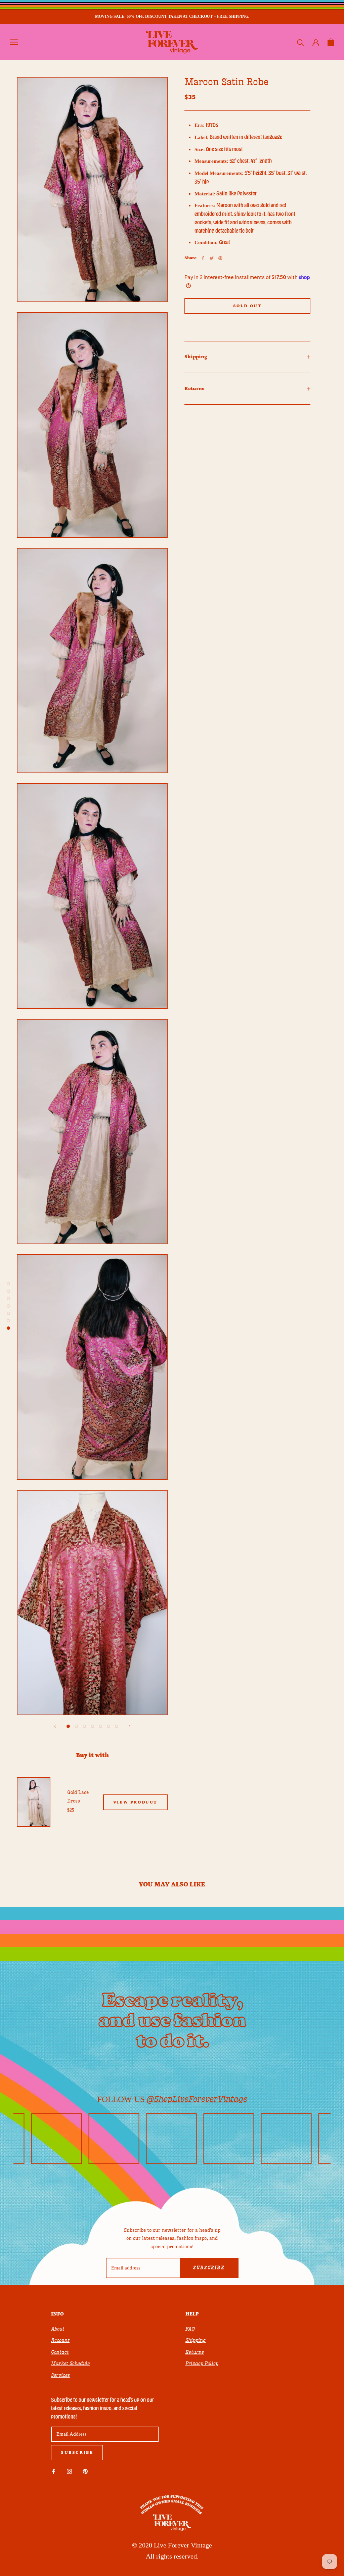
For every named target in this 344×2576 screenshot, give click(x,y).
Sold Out (248, 306)
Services (60, 2375)
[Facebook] (203, 258)
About (58, 2329)
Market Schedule (70, 2363)
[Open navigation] (14, 42)
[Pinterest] (220, 258)
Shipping (196, 357)
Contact (60, 2352)
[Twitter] (212, 258)
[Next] (130, 1726)
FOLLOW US (172, 2099)
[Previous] (55, 1726)
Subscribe (209, 2268)
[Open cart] (331, 42)
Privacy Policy (202, 2363)
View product (135, 1802)
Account (60, 2340)
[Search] (300, 42)
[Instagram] (69, 2471)
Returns (195, 389)
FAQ (190, 2329)
